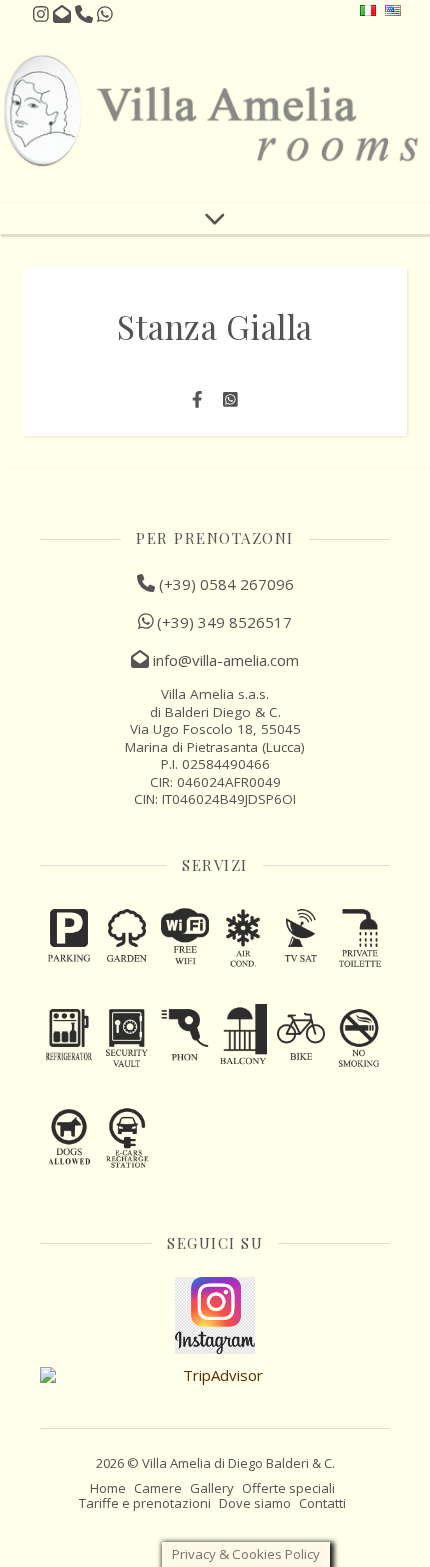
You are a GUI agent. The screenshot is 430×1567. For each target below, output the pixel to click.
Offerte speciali (288, 1488)
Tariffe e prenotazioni (145, 1503)
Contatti (322, 1503)
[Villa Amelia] (215, 112)
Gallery (212, 1488)
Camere (158, 1488)
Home (108, 1488)
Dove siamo (255, 1503)
